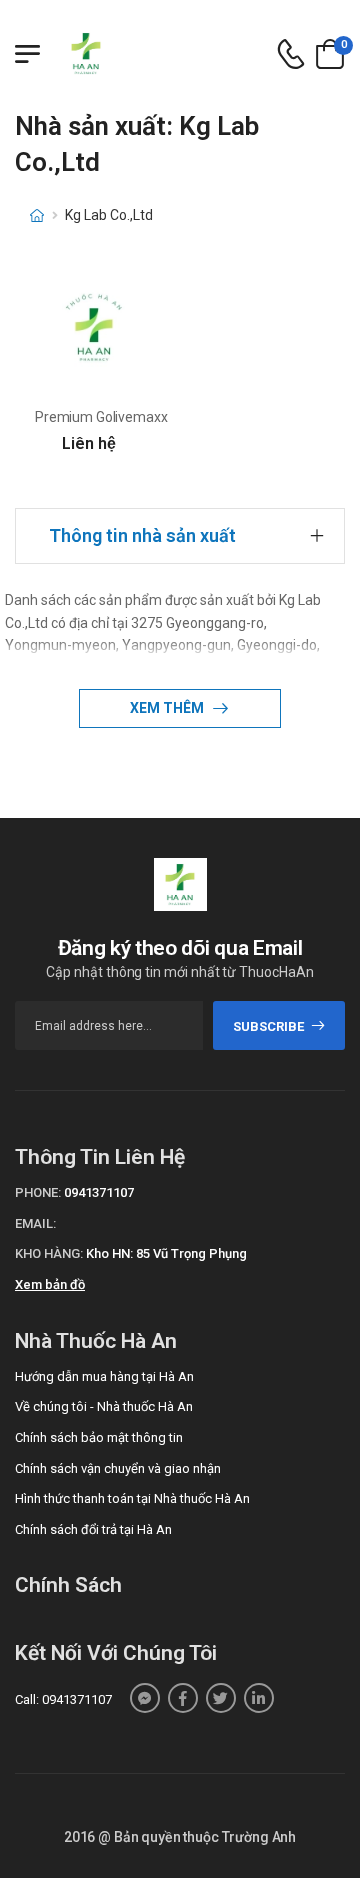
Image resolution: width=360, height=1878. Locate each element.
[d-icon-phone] (291, 54)
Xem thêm (168, 708)
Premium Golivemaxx (101, 417)
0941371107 (99, 1192)
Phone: (38, 1192)
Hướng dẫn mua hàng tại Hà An (104, 1376)
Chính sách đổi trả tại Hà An (93, 1529)
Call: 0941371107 (63, 1699)
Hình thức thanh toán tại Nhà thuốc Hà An (132, 1498)
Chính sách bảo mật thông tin (99, 1437)
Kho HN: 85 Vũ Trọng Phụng (166, 1253)
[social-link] (145, 1698)
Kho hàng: (49, 1253)
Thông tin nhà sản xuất (142, 535)
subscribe (268, 1026)
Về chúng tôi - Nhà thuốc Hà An (104, 1406)
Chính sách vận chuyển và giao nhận (118, 1468)
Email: (35, 1223)
